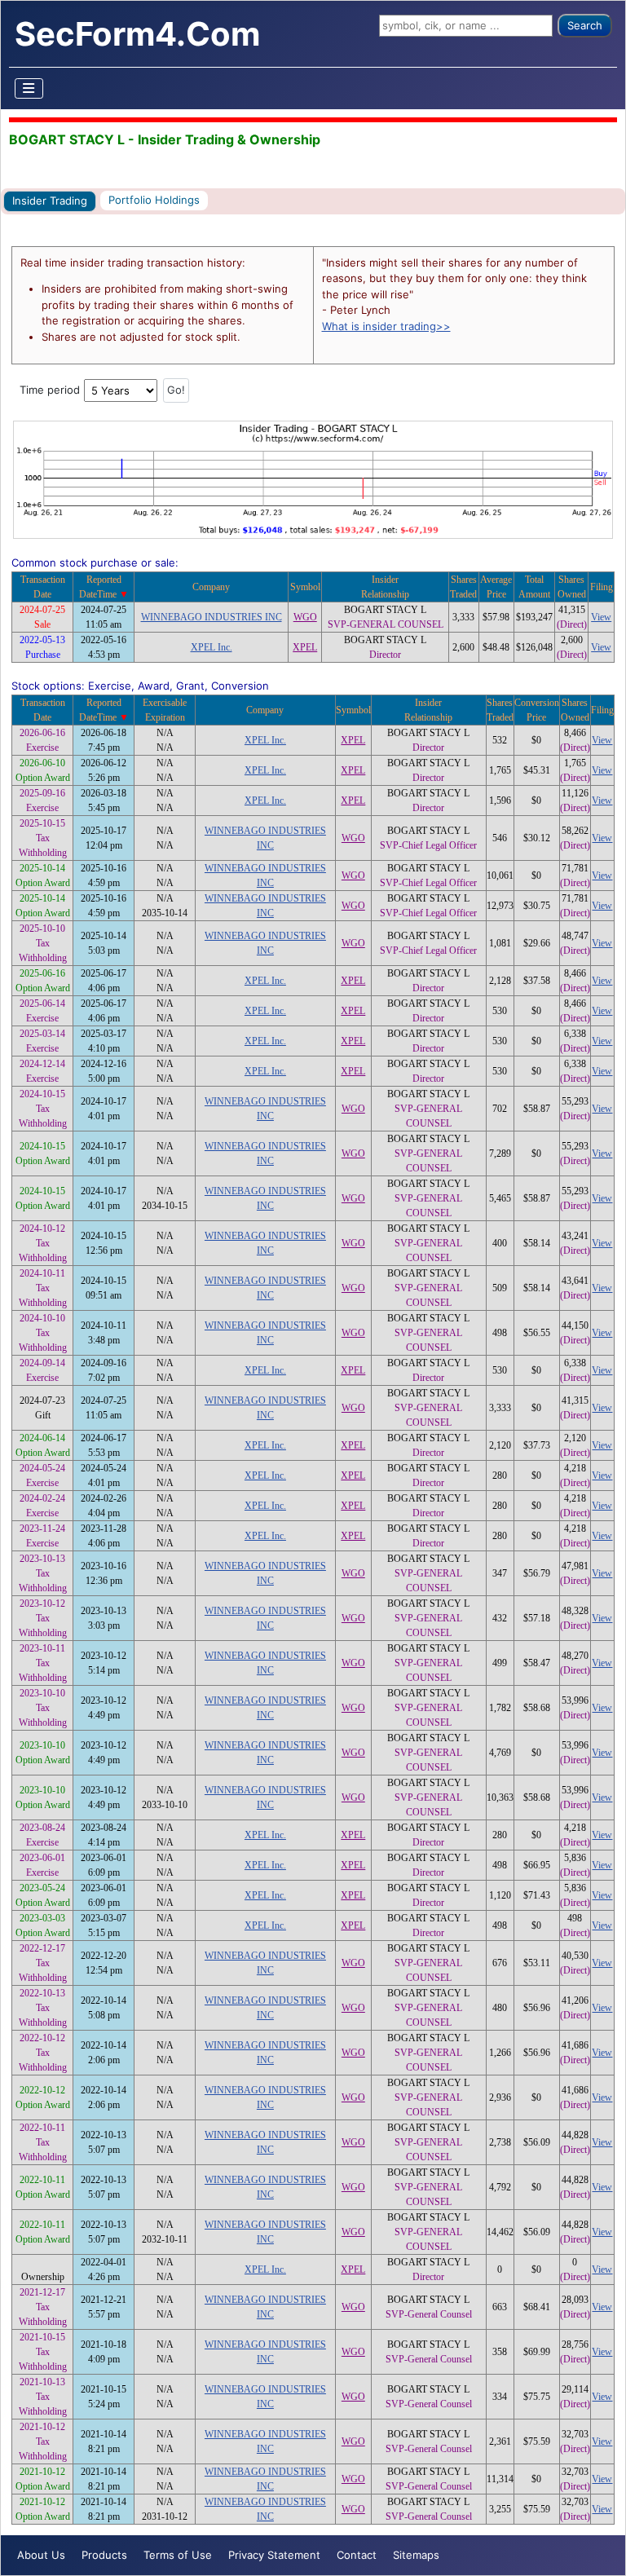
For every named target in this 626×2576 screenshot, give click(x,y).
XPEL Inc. (212, 647)
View (601, 617)
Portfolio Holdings (154, 200)
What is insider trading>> (386, 326)
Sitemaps (416, 2555)
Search (585, 25)
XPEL (305, 647)
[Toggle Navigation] (29, 88)
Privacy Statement (274, 2555)
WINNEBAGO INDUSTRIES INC (212, 617)
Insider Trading (50, 201)
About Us (41, 2555)
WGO (305, 617)
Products (104, 2555)
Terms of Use (178, 2555)
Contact (357, 2555)
